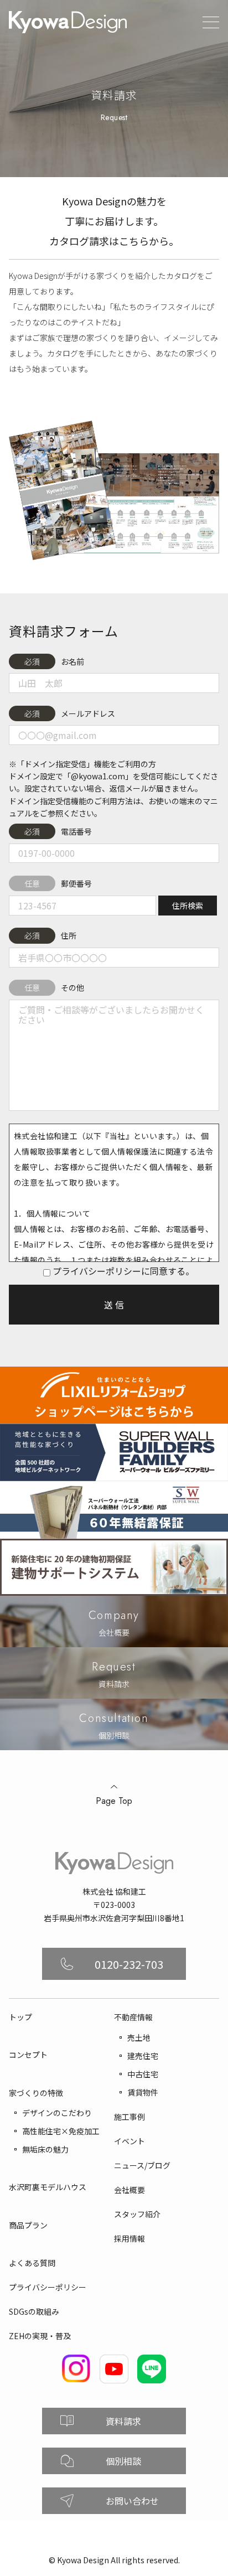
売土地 (139, 2037)
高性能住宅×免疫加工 (61, 2131)
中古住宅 (143, 2074)
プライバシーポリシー (48, 2287)
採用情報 (129, 2238)
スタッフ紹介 (137, 2214)
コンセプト (28, 2055)
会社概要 (129, 2190)
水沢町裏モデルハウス (48, 2187)
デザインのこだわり (57, 2113)
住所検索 (188, 906)
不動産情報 (133, 2017)
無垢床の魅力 (45, 2149)
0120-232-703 (129, 1964)
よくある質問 (32, 2263)
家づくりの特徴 (36, 2093)
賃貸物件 (143, 2092)
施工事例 (129, 2117)
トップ (20, 2017)
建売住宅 (143, 2056)
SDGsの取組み (34, 2311)
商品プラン (28, 2225)
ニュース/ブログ (142, 2165)
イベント (129, 2141)
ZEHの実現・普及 (40, 2336)
